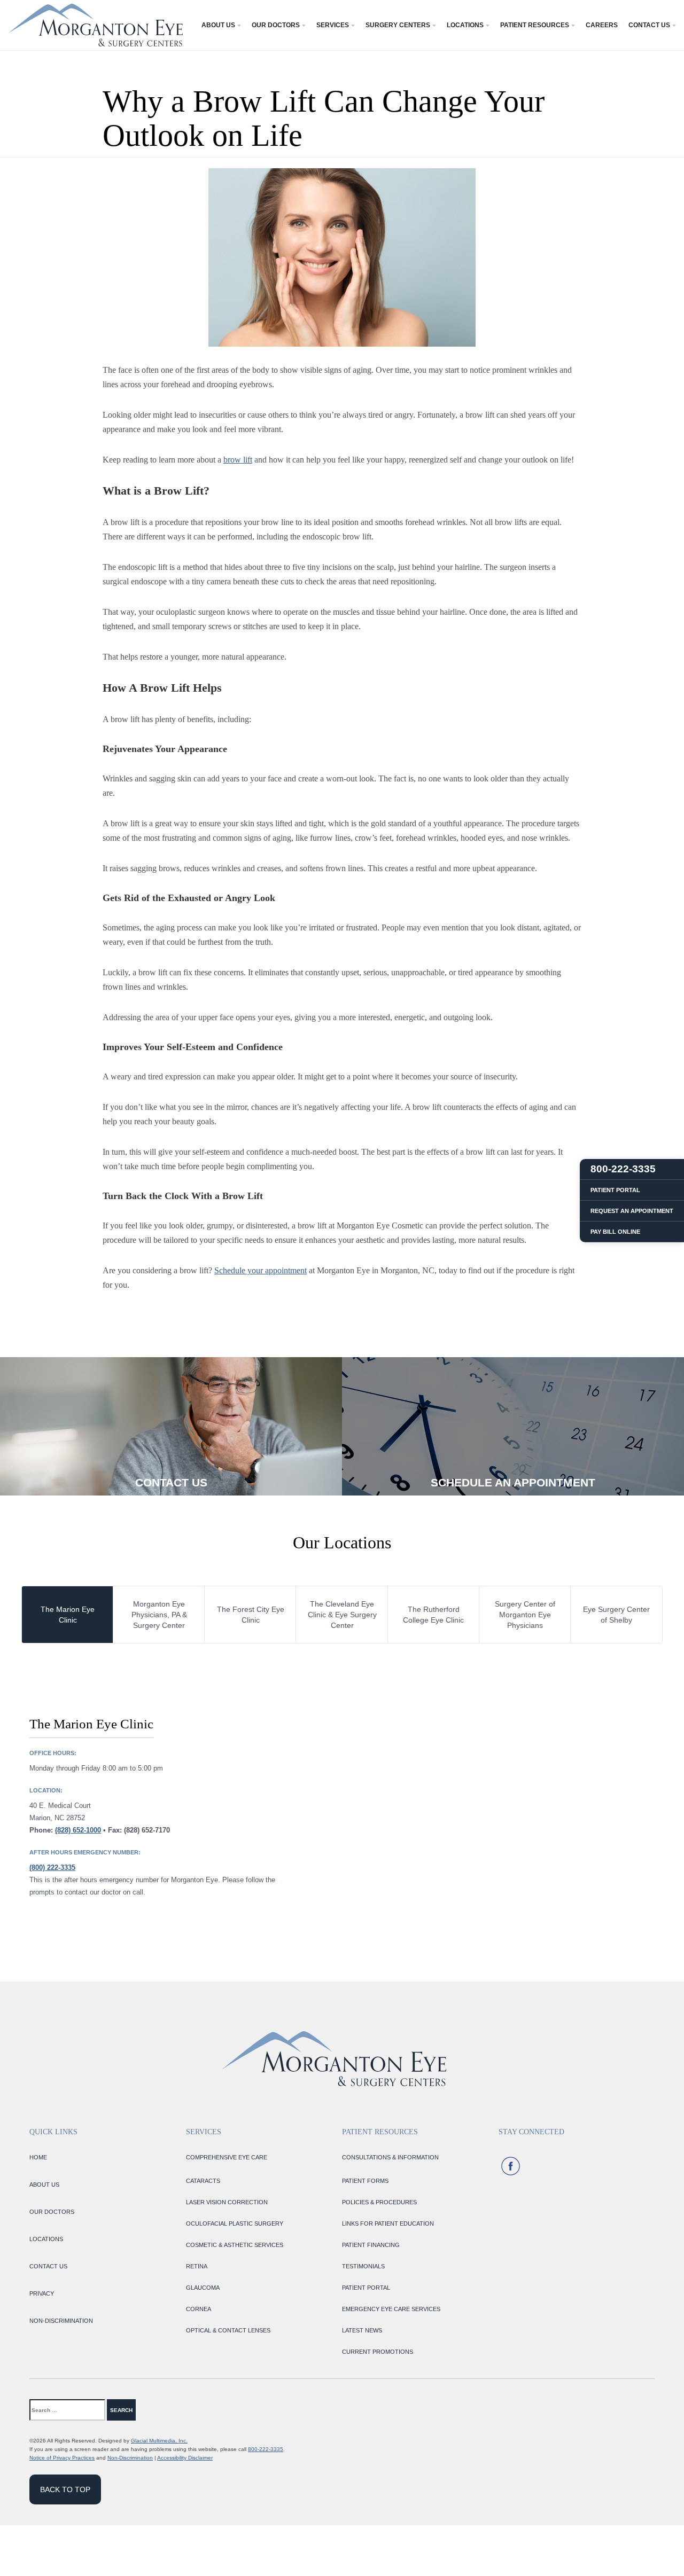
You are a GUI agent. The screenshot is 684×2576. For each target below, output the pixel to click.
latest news (362, 2330)
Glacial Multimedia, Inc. (159, 2441)
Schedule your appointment (261, 1270)
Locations (465, 25)
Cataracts (203, 2181)
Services (333, 25)
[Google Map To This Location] (502, 1806)
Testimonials (363, 2266)
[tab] (68, 1615)
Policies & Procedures (379, 2202)
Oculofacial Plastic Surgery (235, 2223)
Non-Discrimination (130, 2458)
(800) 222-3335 (52, 1868)
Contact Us (649, 25)
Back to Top (65, 2489)
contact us (48, 2266)
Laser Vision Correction (227, 2202)
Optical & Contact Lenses (228, 2330)
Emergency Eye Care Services (391, 2309)
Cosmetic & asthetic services (235, 2245)
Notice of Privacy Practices (62, 2458)
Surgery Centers (398, 25)
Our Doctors (276, 25)
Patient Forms (365, 2181)
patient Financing (371, 2245)
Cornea (199, 2309)
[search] (157, 2410)
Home (38, 2157)
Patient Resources (535, 25)
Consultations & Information (390, 2157)
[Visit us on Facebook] (511, 2166)
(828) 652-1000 (78, 1830)
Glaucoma (203, 2288)
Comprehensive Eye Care (227, 2157)
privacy (42, 2293)
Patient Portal (366, 2288)
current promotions (378, 2352)
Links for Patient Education (388, 2223)
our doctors (52, 2212)
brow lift (238, 460)
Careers (602, 25)
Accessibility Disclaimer (185, 2458)
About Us (218, 25)
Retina (197, 2266)
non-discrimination (61, 2321)
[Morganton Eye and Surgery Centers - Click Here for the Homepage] (95, 25)
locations (46, 2239)
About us (44, 2184)
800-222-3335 (266, 2449)
